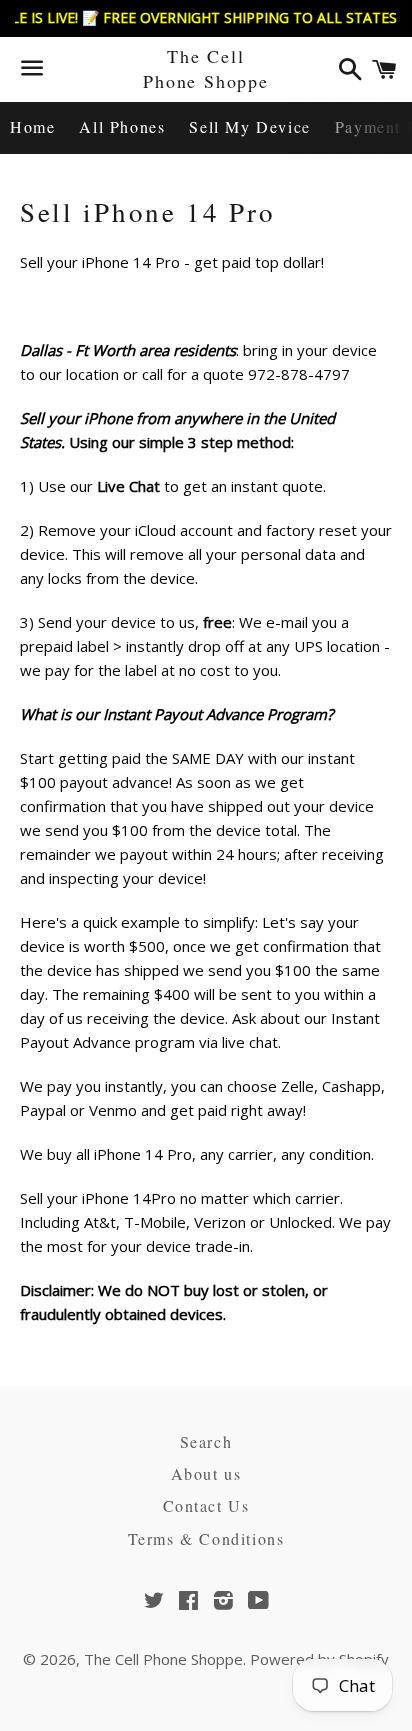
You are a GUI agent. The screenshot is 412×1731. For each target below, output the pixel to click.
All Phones (122, 126)
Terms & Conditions (206, 1538)
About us (206, 1473)
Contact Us (206, 1505)
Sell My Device (249, 126)
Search (206, 1441)
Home (32, 126)
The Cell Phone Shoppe (206, 68)
